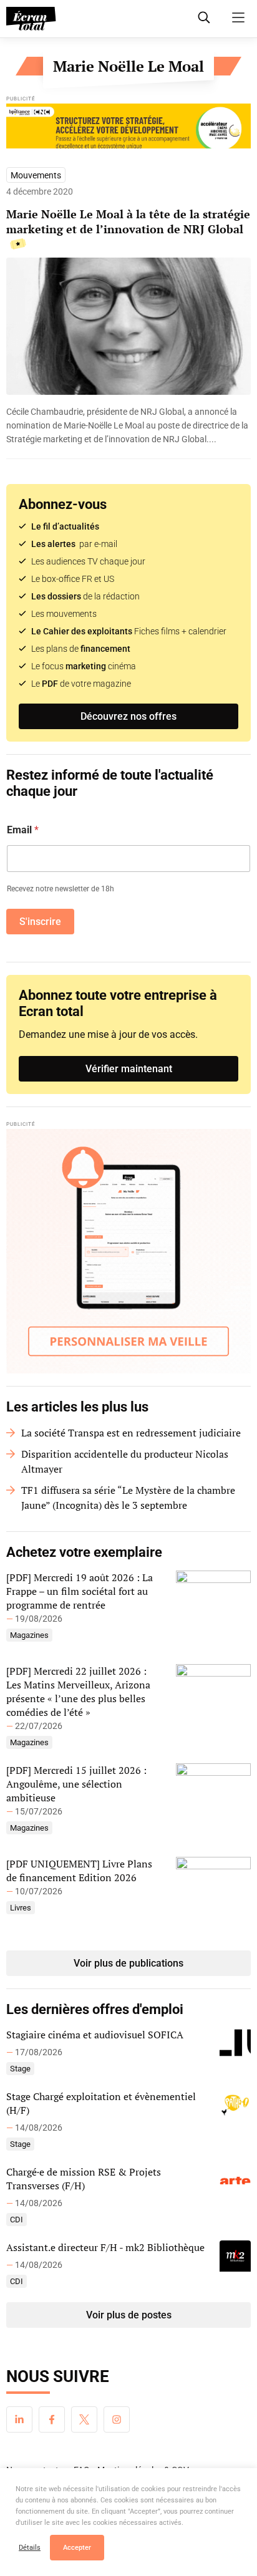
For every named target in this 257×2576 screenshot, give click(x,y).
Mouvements (36, 175)
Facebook (52, 2419)
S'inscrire (40, 922)
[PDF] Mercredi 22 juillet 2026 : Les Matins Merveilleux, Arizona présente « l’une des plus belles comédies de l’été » (78, 1692)
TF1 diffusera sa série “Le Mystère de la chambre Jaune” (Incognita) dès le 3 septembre (128, 1498)
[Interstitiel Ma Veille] (128, 1251)
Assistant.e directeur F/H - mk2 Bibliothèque (105, 2247)
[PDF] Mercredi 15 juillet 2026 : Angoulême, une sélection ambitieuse (76, 1784)
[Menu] (238, 17)
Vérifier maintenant (129, 1069)
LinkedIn (19, 2419)
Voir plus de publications (128, 1963)
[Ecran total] (31, 19)
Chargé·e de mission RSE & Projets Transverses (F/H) (84, 2179)
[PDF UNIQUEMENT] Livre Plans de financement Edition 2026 (79, 1871)
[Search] (204, 17)
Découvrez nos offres (128, 716)
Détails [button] (30, 2548)
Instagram (117, 2419)
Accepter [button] (77, 2548)
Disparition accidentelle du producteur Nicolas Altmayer (125, 1461)
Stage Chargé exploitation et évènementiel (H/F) (101, 2103)
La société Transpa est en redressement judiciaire (131, 1433)
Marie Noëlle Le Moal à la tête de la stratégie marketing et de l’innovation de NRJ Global (128, 221)
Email (23, 830)
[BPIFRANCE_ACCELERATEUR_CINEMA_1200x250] (128, 129)
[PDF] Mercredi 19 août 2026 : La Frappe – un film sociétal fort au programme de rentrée (80, 1591)
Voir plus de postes (129, 2315)
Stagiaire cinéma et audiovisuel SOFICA (95, 2035)
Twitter (84, 2419)
